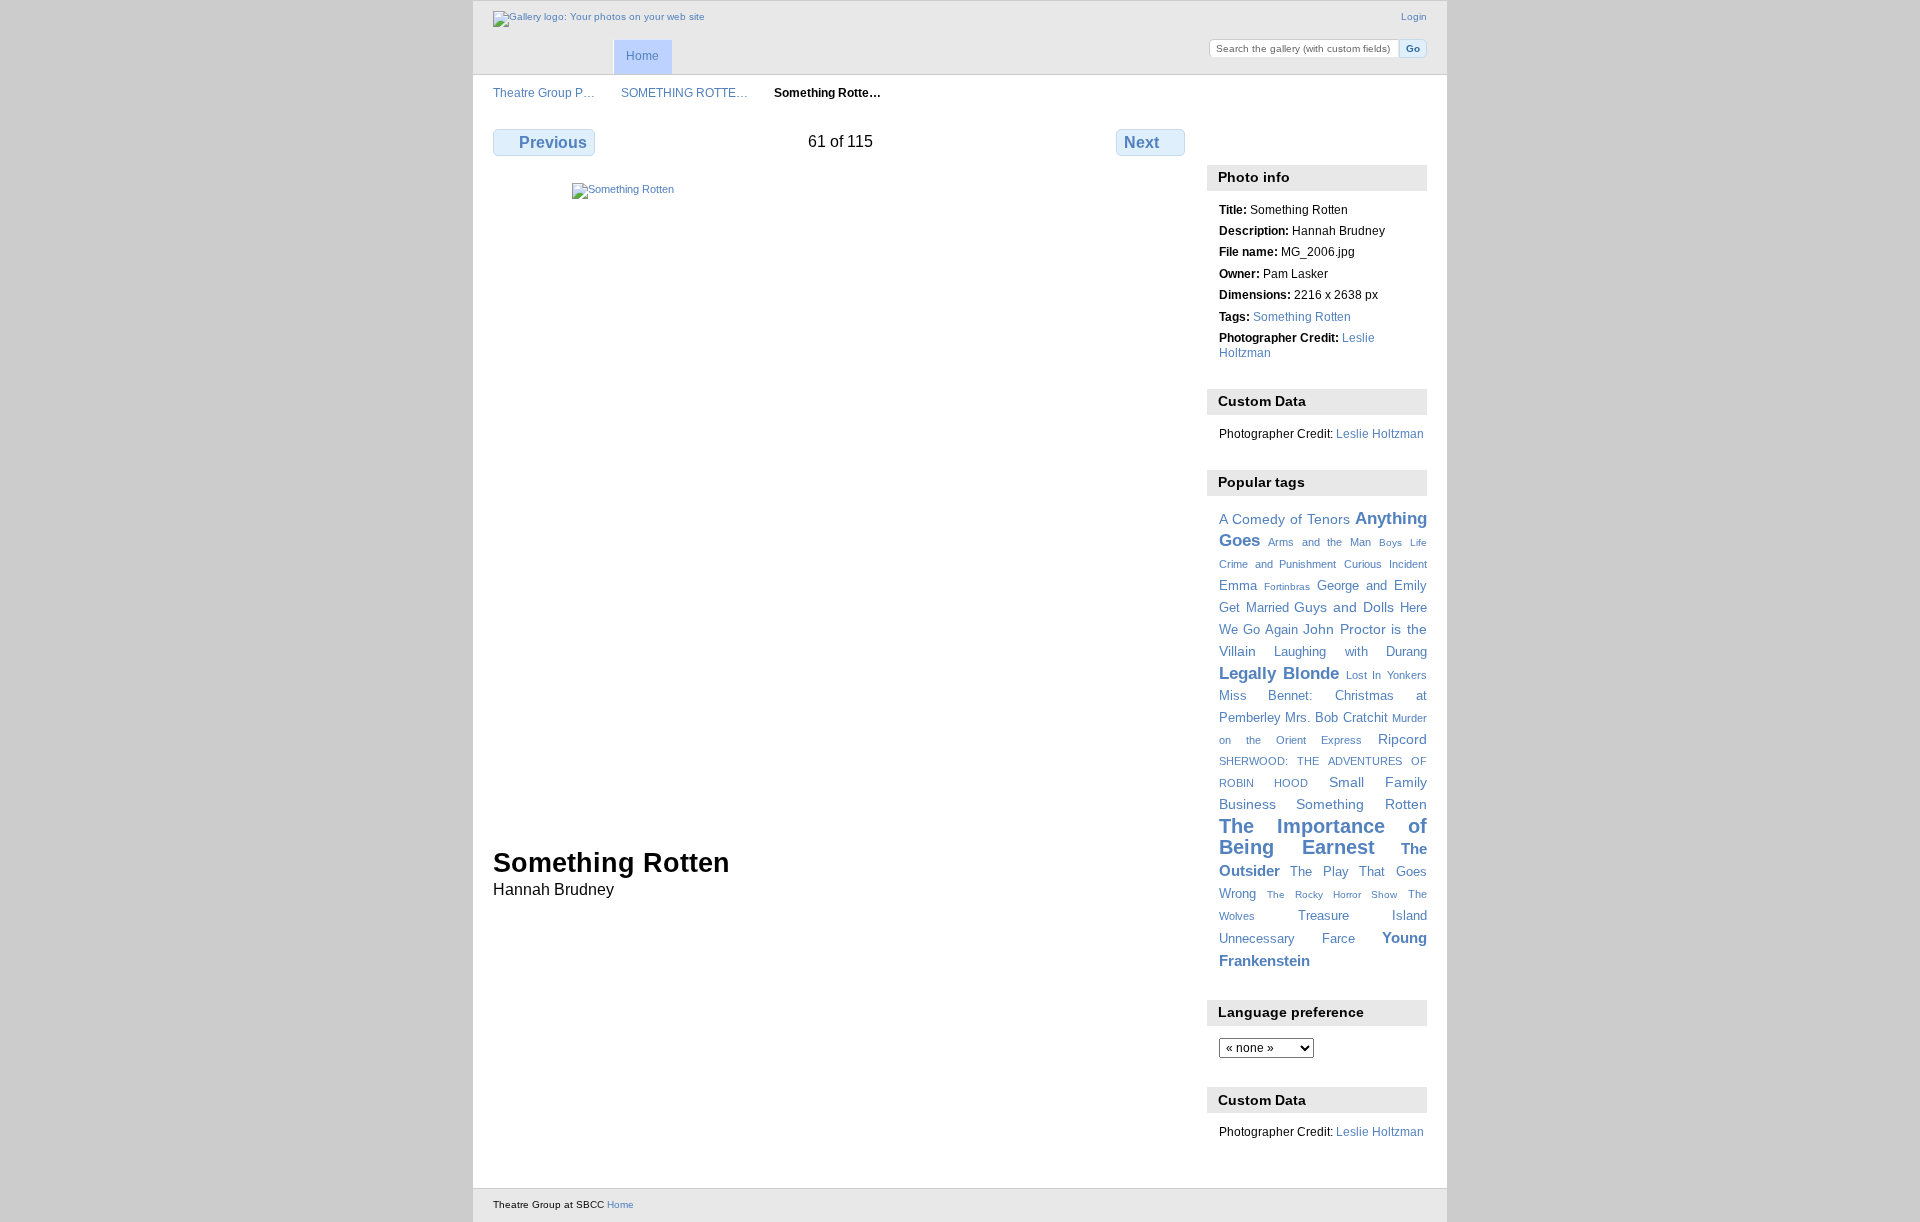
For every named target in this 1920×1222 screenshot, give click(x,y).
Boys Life (1403, 542)
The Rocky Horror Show (1332, 894)
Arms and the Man (1319, 542)
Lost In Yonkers (1386, 675)
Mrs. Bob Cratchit (1336, 718)
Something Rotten (1302, 316)
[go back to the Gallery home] (599, 19)
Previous (553, 142)
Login (1414, 16)
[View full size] (841, 503)
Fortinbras (1287, 586)
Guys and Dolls (1344, 607)
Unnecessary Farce (1287, 939)
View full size (1229, 140)
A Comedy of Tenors (1284, 519)
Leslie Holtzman (1380, 433)
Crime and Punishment (1278, 564)
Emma (1238, 586)
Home (642, 56)
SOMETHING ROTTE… (684, 92)
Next (1141, 142)
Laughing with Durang (1350, 652)
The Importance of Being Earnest (1323, 836)
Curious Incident (1385, 564)
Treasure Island (1362, 916)
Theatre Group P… (544, 92)
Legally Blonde (1279, 673)
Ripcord (1402, 739)
